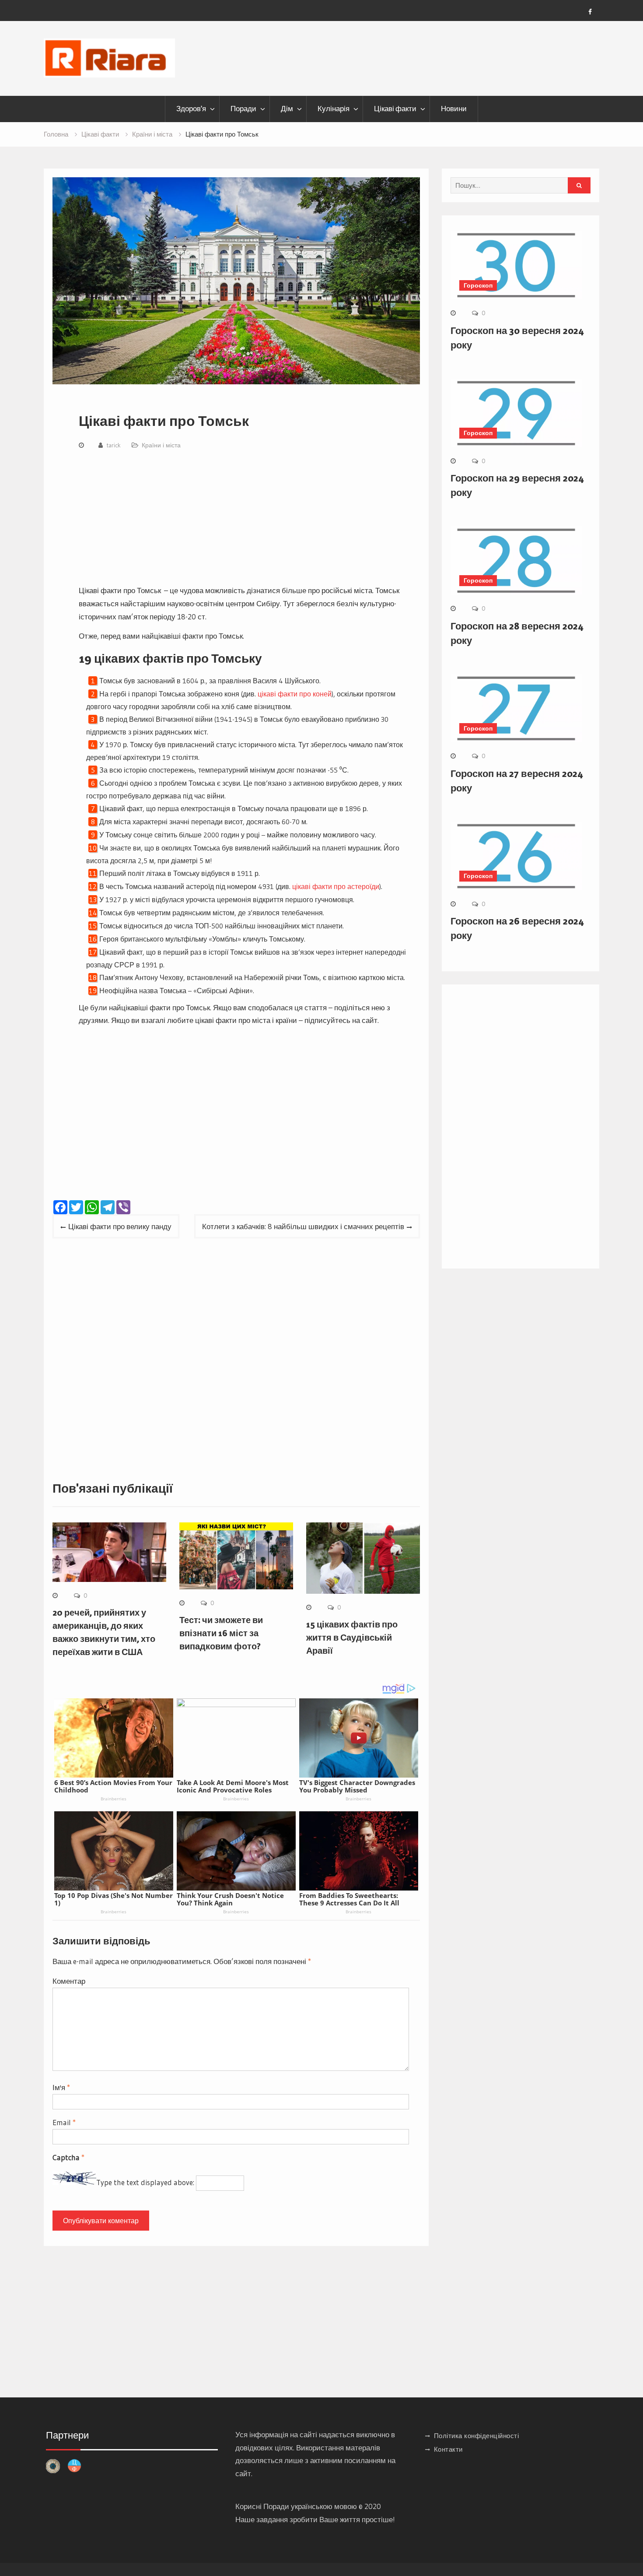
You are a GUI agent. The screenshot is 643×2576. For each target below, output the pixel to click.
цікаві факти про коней (295, 694)
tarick (114, 445)
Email (64, 2122)
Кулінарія (334, 109)
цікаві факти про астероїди (336, 886)
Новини (454, 109)
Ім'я (61, 2087)
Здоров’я (191, 109)
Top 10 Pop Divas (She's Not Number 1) (114, 1899)
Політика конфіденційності (477, 2436)
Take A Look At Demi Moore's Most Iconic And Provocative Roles (233, 1786)
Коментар (69, 1981)
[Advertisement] (243, 519)
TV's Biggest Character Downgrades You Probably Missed (357, 1786)
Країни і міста (161, 445)
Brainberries (114, 1799)
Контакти (448, 2449)
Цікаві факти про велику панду (120, 1226)
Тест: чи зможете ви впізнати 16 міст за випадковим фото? (221, 1633)
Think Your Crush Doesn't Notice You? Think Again (230, 1899)
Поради (243, 109)
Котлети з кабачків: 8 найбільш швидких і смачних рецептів (303, 1226)
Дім (287, 109)
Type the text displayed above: (145, 2182)
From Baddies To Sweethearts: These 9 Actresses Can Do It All (349, 1899)
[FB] (590, 12)
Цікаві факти (395, 109)
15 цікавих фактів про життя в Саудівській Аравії (352, 1638)
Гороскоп (478, 285)
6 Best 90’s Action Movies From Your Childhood (113, 1786)
